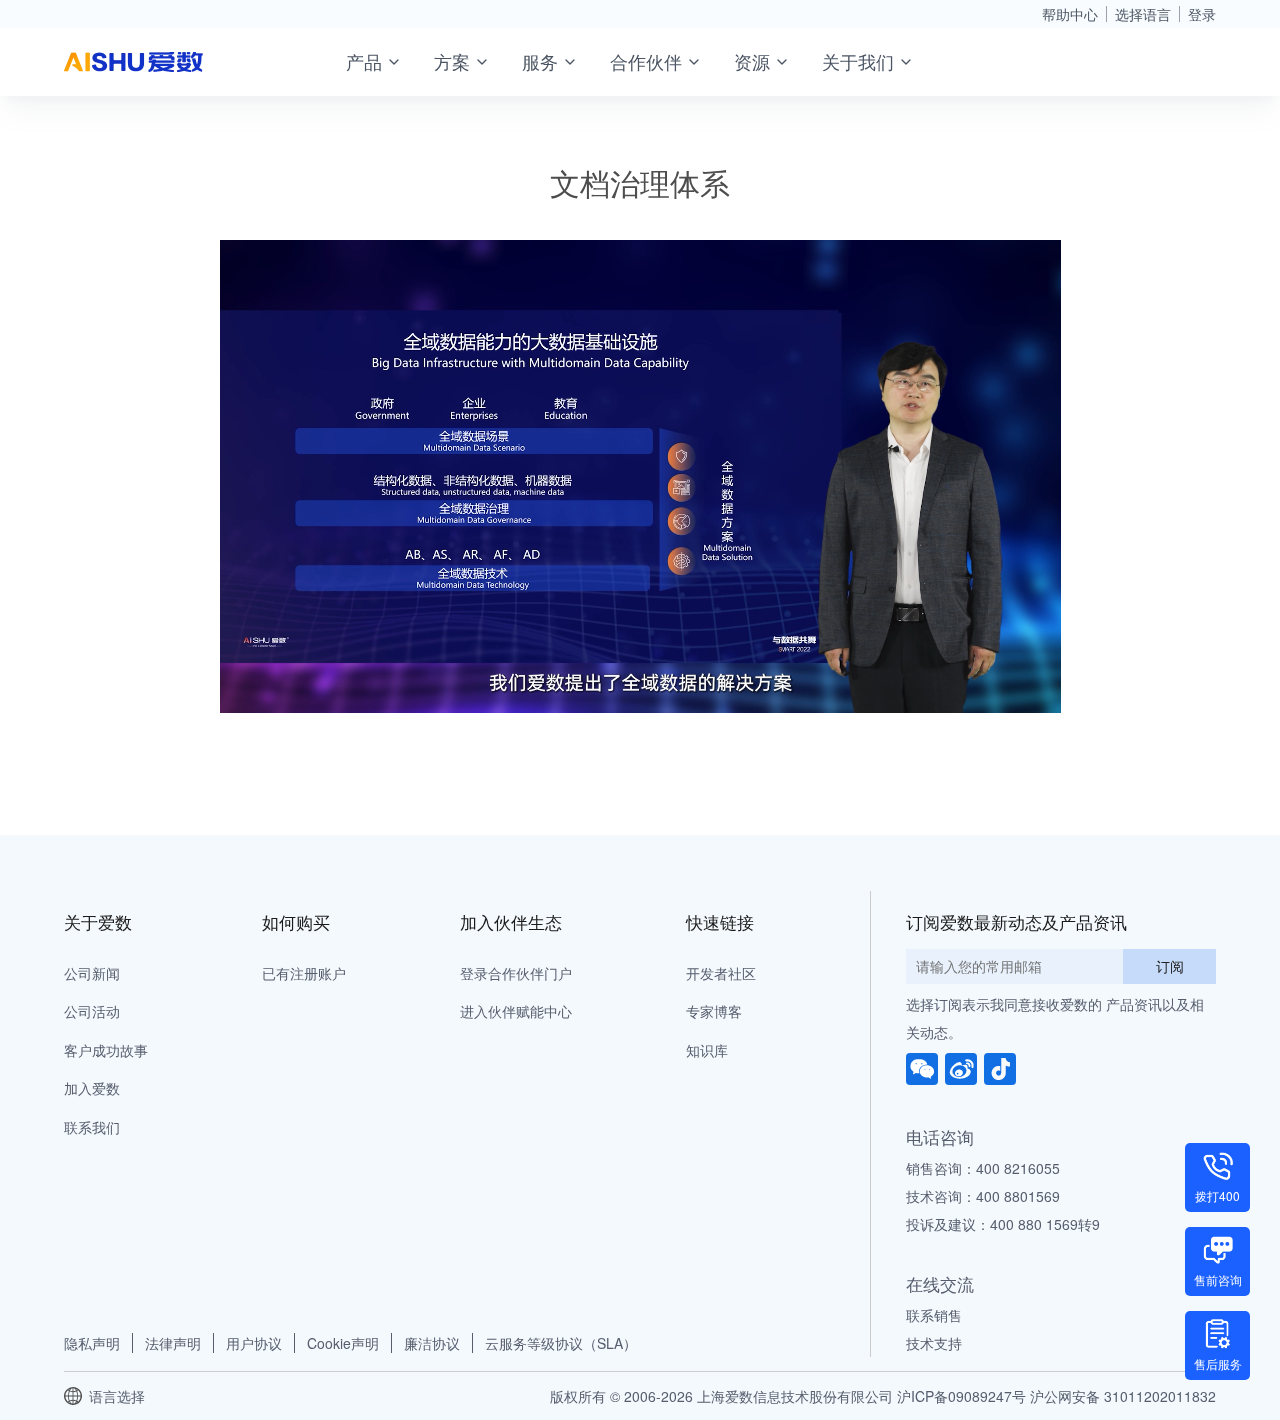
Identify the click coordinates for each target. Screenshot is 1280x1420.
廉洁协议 (432, 1343)
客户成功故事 (106, 1050)
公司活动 (92, 1011)
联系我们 (92, 1127)
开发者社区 (721, 973)
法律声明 (173, 1343)
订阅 (1170, 966)
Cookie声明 (343, 1343)
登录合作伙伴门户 (516, 973)
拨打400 (1217, 1195)
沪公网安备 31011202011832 (1123, 1396)
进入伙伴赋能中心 (516, 1011)
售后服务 (1218, 1363)
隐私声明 (92, 1343)
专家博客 (714, 1011)
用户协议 (254, 1343)
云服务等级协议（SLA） (561, 1343)
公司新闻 (92, 973)
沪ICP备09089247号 (961, 1396)
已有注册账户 (304, 973)
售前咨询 (1218, 1279)
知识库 (707, 1050)
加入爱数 (92, 1088)
